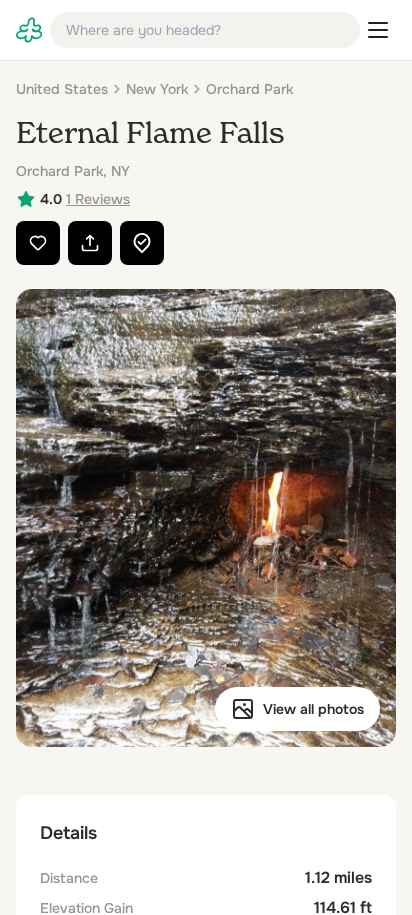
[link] (29, 30)
